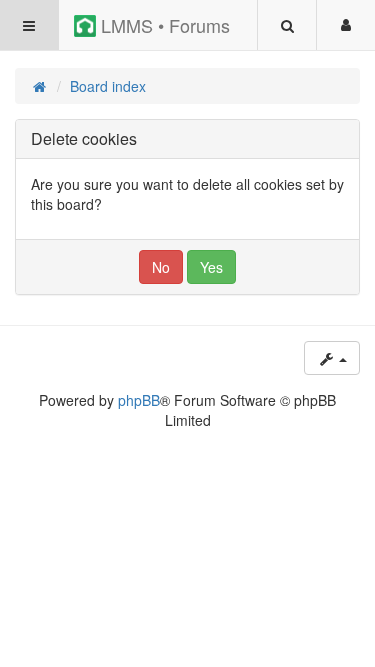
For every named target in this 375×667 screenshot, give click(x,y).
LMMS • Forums (163, 25)
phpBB (139, 400)
